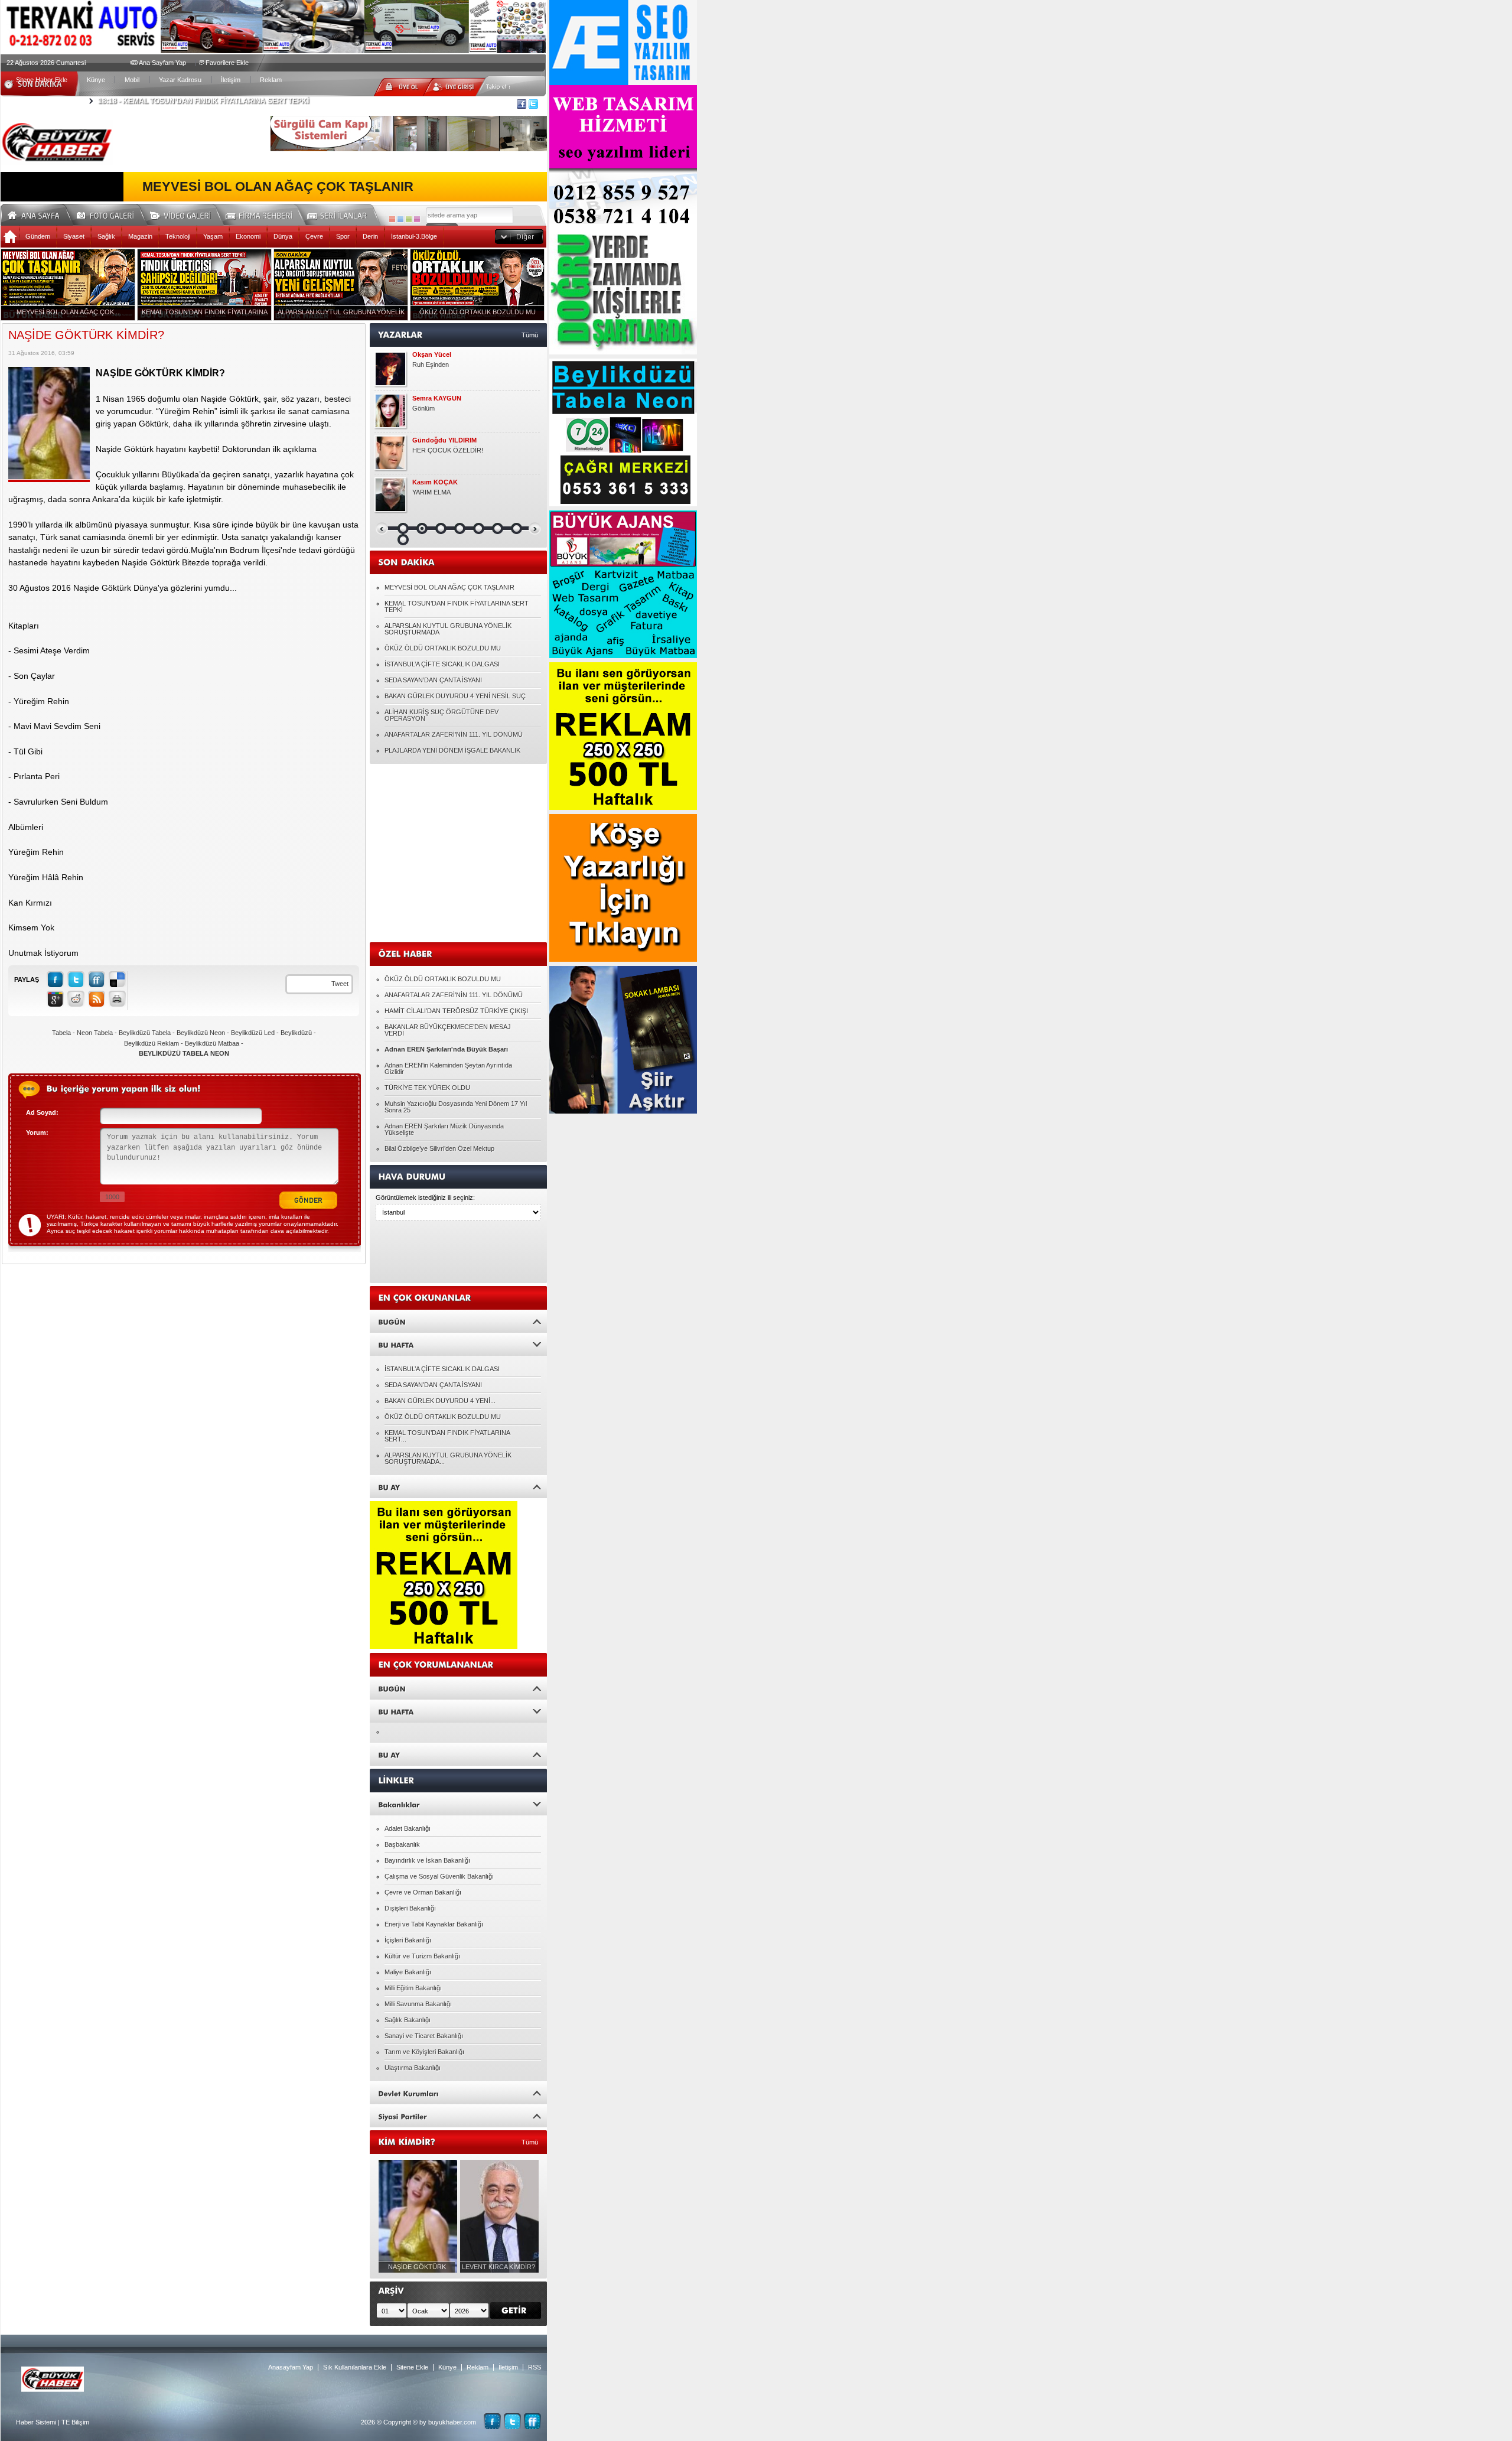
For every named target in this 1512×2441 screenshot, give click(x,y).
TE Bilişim (75, 2422)
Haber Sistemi (36, 2422)
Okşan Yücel (432, 355)
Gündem (38, 236)
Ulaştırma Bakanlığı (413, 2068)
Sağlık (106, 236)
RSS (535, 2367)
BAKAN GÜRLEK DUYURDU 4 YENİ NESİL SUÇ (455, 696)
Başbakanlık (402, 1844)
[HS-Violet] (417, 219)
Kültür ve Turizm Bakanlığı (422, 1956)
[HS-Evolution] (392, 219)
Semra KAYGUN (437, 398)
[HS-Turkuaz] (400, 219)
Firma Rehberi (263, 214)
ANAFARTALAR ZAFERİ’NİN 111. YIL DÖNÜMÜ (454, 734)
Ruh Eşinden (431, 364)
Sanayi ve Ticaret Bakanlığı (424, 2036)
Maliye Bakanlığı (408, 1972)
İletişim (231, 80)
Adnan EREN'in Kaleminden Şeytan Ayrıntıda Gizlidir (448, 1068)
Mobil (132, 80)
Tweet (340, 984)
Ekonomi (248, 236)
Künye (96, 80)
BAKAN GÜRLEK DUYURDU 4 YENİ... (440, 1401)
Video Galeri (188, 214)
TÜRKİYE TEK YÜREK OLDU (427, 1088)
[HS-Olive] (409, 219)
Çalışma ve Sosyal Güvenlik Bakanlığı (439, 1876)
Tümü (530, 335)
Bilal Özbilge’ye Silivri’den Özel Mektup (439, 1148)
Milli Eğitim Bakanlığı (413, 1988)
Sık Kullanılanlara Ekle (355, 2367)
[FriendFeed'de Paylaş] (97, 979)
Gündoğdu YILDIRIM (444, 440)
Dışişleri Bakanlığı (410, 1908)
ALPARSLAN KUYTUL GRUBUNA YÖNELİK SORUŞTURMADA (448, 629)
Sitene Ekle (412, 2367)
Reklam (271, 80)
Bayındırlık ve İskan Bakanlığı (427, 1860)
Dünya (283, 236)
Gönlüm (423, 408)
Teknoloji (178, 236)
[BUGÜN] (458, 1321)
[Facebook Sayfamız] (492, 2421)
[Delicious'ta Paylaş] (117, 979)
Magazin (140, 236)
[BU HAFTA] (458, 1344)
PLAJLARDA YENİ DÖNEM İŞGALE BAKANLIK (452, 750)
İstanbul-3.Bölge (414, 236)
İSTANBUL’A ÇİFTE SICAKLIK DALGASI (442, 664)
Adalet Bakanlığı (408, 1828)
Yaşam (213, 236)
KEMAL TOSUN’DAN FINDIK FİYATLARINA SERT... (447, 1436)
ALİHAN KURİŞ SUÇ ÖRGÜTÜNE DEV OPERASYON (441, 715)
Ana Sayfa (38, 214)
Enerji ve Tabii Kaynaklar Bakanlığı (434, 1924)
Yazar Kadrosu (180, 80)
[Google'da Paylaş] (55, 999)
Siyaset (74, 236)
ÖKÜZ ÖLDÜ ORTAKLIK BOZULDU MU (443, 648)
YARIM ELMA (431, 492)
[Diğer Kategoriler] (519, 237)
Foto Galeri (112, 214)
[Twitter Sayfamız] (512, 2421)
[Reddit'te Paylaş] (76, 999)
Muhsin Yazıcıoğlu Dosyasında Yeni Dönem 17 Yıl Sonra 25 (456, 1107)
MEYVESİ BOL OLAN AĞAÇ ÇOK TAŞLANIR (278, 187)
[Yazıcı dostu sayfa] (117, 999)
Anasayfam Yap (291, 2367)
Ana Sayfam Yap (162, 63)
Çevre (314, 236)
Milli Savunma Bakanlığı (418, 2004)
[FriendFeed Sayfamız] (532, 2421)
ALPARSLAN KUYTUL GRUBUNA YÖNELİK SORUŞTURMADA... (448, 1458)
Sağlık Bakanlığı (408, 2020)
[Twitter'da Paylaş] (76, 979)
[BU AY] (458, 1487)
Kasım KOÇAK (435, 482)
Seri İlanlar (339, 214)
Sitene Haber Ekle (42, 80)
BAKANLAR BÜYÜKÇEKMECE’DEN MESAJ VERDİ (448, 1030)
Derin (370, 236)
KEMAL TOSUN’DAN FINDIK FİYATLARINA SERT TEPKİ (203, 101)
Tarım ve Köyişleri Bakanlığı (424, 2052)
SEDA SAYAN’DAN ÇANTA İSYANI (433, 680)
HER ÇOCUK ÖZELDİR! (448, 450)
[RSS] (97, 999)
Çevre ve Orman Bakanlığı (423, 1892)
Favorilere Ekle (227, 63)
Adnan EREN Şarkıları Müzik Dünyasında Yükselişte (444, 1129)
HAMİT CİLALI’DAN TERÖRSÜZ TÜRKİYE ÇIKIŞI (456, 1011)
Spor (343, 236)
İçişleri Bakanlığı (408, 1940)
